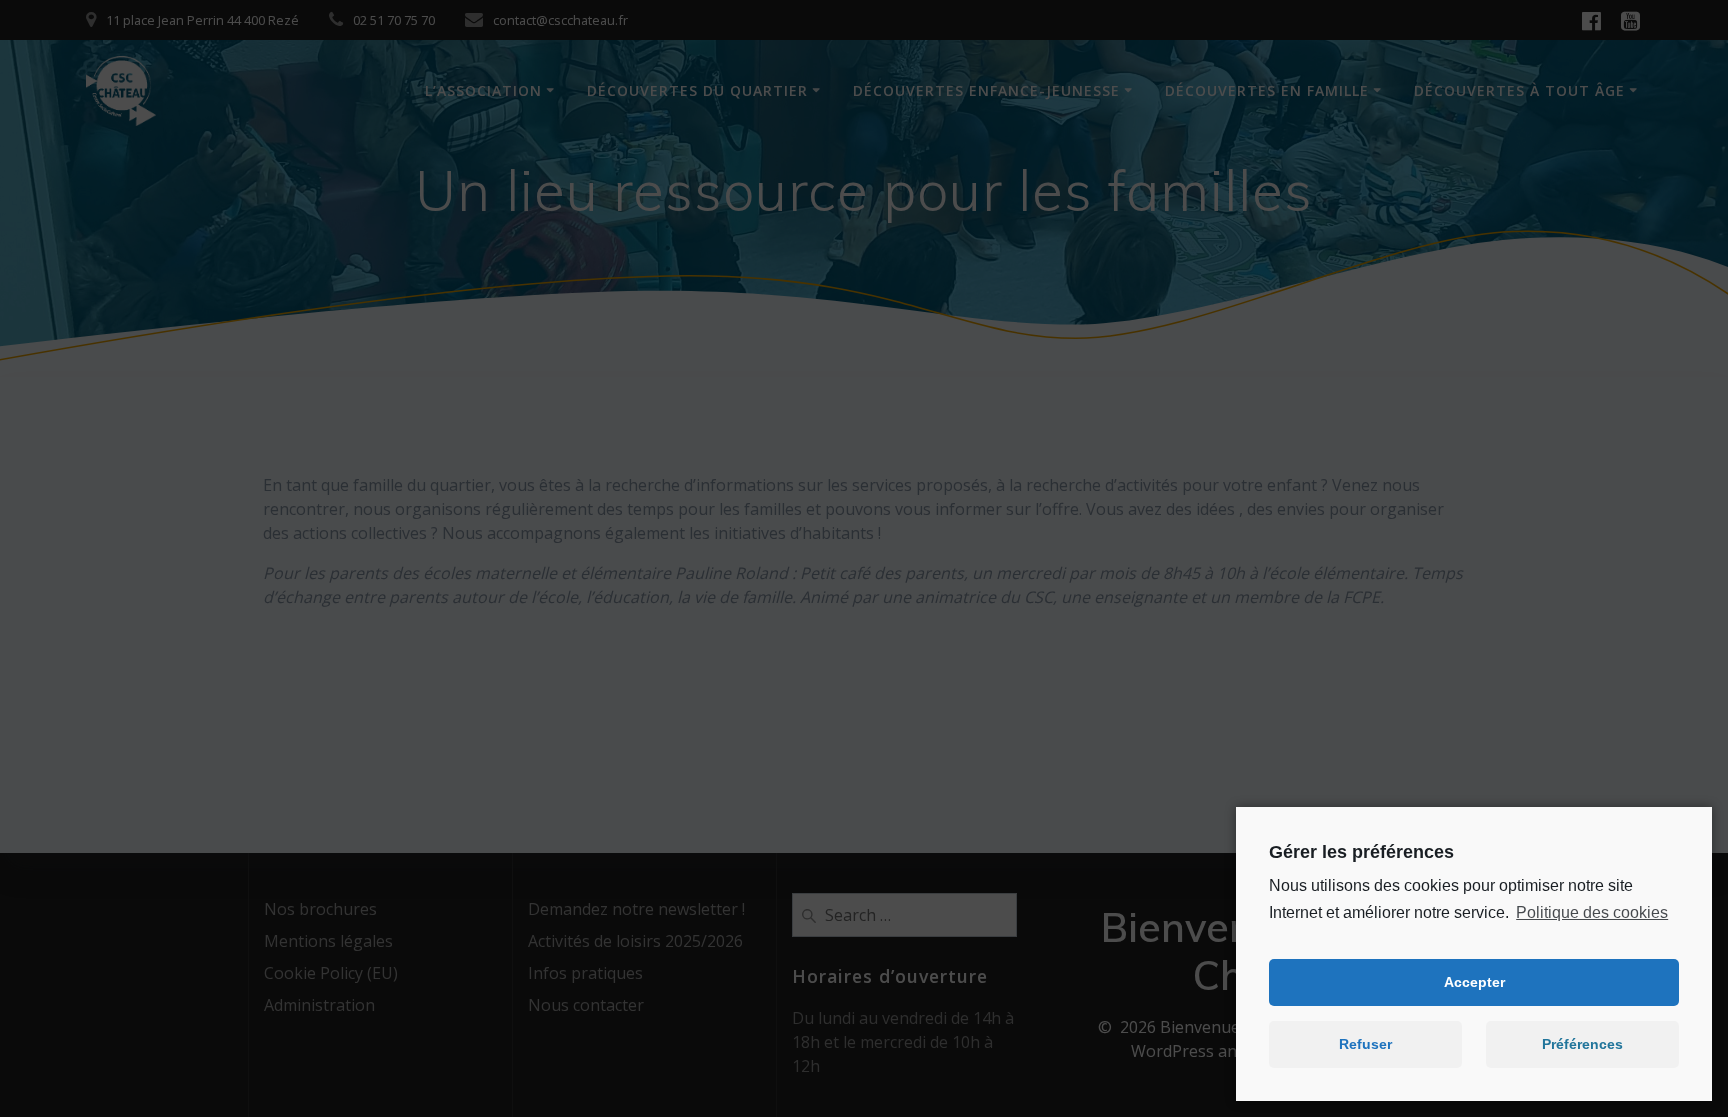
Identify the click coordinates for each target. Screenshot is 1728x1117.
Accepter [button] (1474, 982)
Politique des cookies (1592, 912)
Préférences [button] (1582, 1044)
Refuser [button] (1365, 1044)
